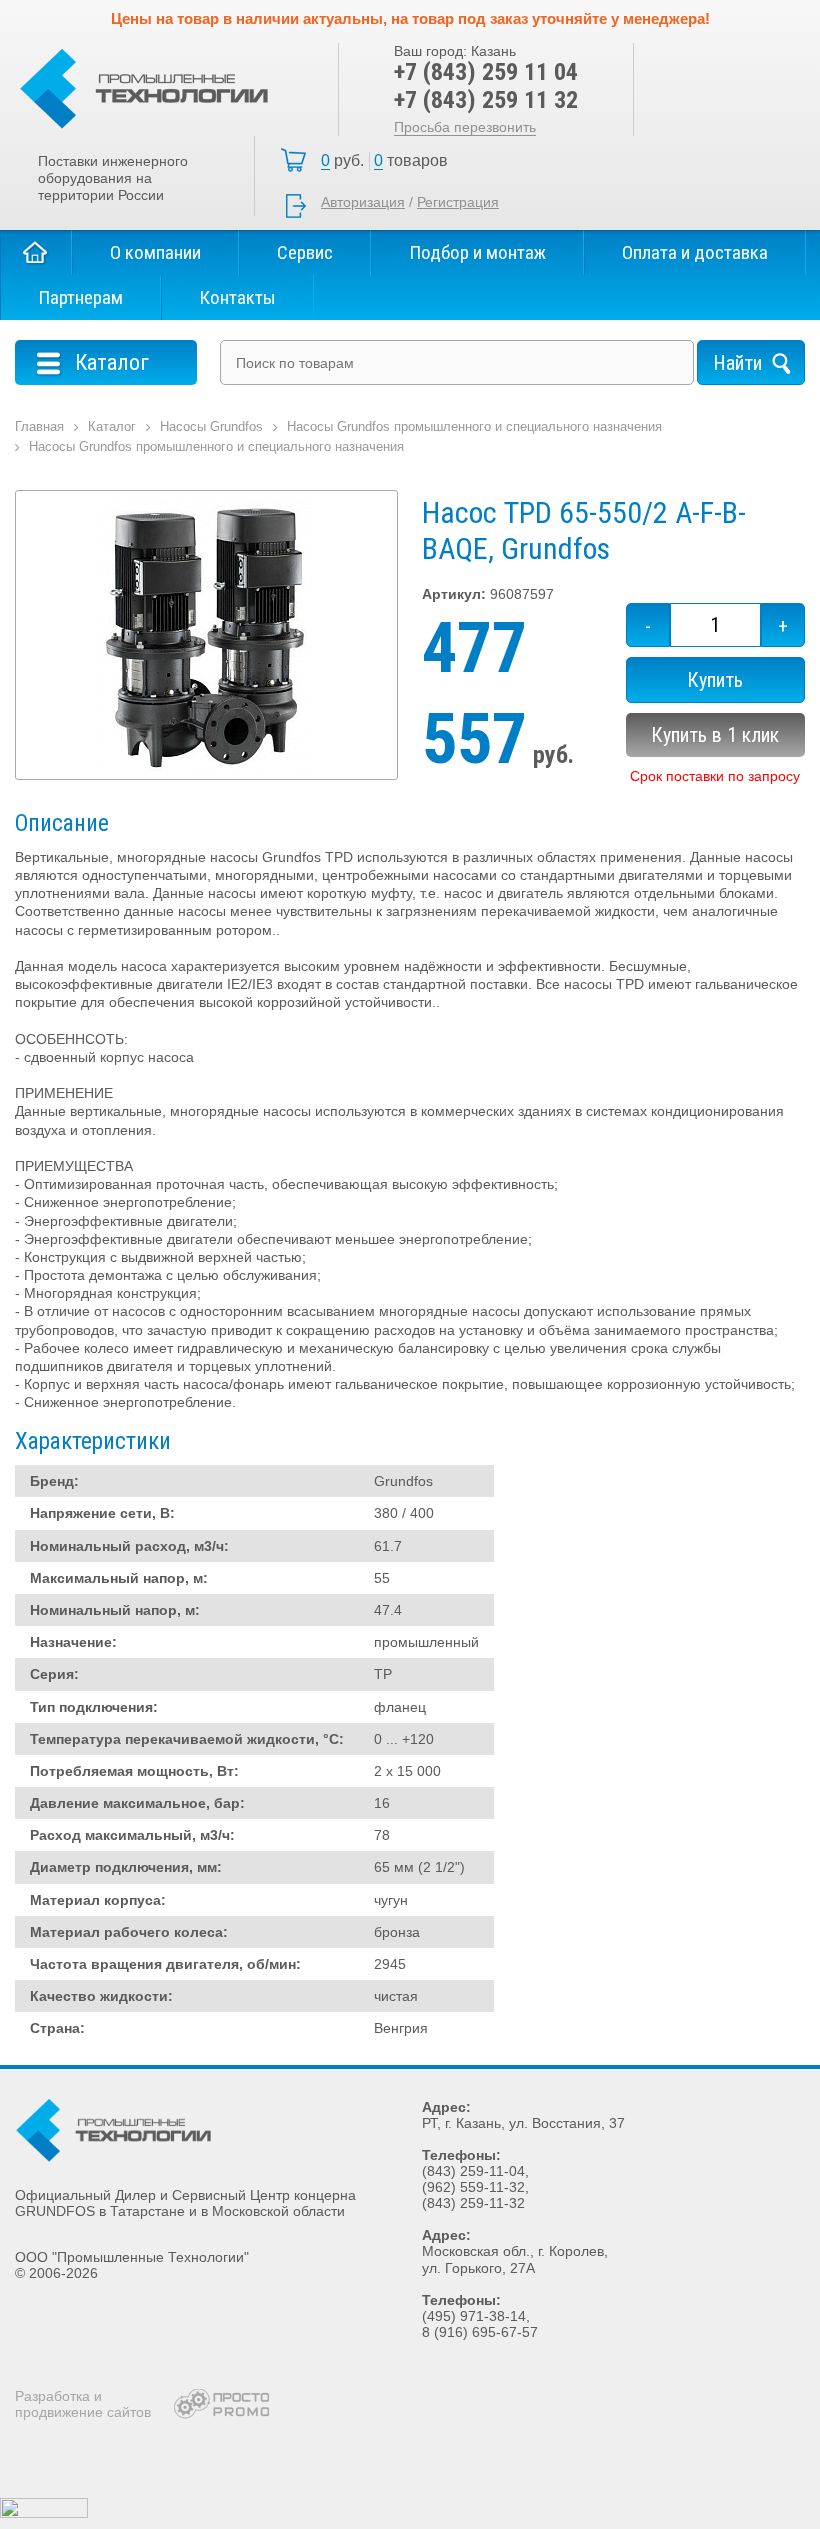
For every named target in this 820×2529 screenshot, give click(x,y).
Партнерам (80, 297)
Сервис (305, 252)
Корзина (390, 161)
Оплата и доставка (695, 252)
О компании (155, 252)
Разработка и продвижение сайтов (83, 2404)
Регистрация (458, 202)
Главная (36, 252)
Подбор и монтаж (477, 252)
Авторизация (363, 202)
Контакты (237, 297)
